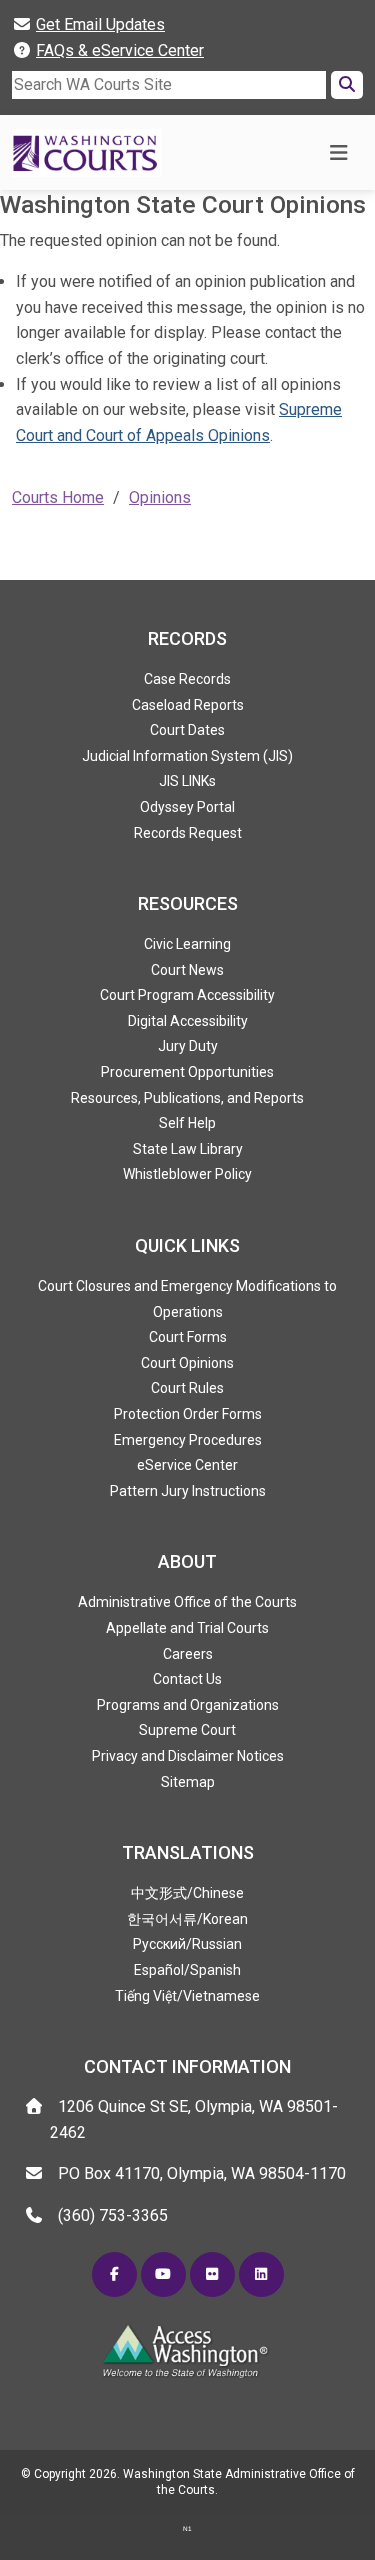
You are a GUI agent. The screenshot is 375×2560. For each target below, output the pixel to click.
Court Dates (187, 730)
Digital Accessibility (188, 1021)
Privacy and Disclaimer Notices (188, 1756)
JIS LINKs (187, 781)
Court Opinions (187, 1363)
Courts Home (58, 497)
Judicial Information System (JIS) (187, 756)
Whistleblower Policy (187, 1174)
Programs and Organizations (188, 1705)
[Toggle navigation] (338, 153)
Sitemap (188, 1782)
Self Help (187, 1123)
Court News (187, 970)
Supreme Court (187, 1730)
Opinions (160, 497)
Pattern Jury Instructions (188, 1491)
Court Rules (187, 1388)
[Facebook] (114, 2274)
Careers (188, 1654)
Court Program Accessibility (187, 995)
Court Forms (188, 1337)
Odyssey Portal (187, 807)
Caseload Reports (188, 705)
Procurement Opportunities (187, 1072)
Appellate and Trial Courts (187, 1628)
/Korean (187, 1919)
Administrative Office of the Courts (187, 1602)
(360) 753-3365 (113, 2215)
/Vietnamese (187, 1996)
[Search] (347, 85)
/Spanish (187, 1970)
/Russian (187, 1944)
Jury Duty (188, 1046)
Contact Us (187, 1679)
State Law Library (188, 1149)
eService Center (187, 1465)
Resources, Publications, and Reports (187, 1098)
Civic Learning (187, 944)
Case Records (187, 679)
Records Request (188, 833)
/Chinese (187, 1893)
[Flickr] (212, 2274)
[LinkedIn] (261, 2274)
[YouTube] (163, 2274)
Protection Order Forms (188, 1414)
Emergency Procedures (188, 1440)
